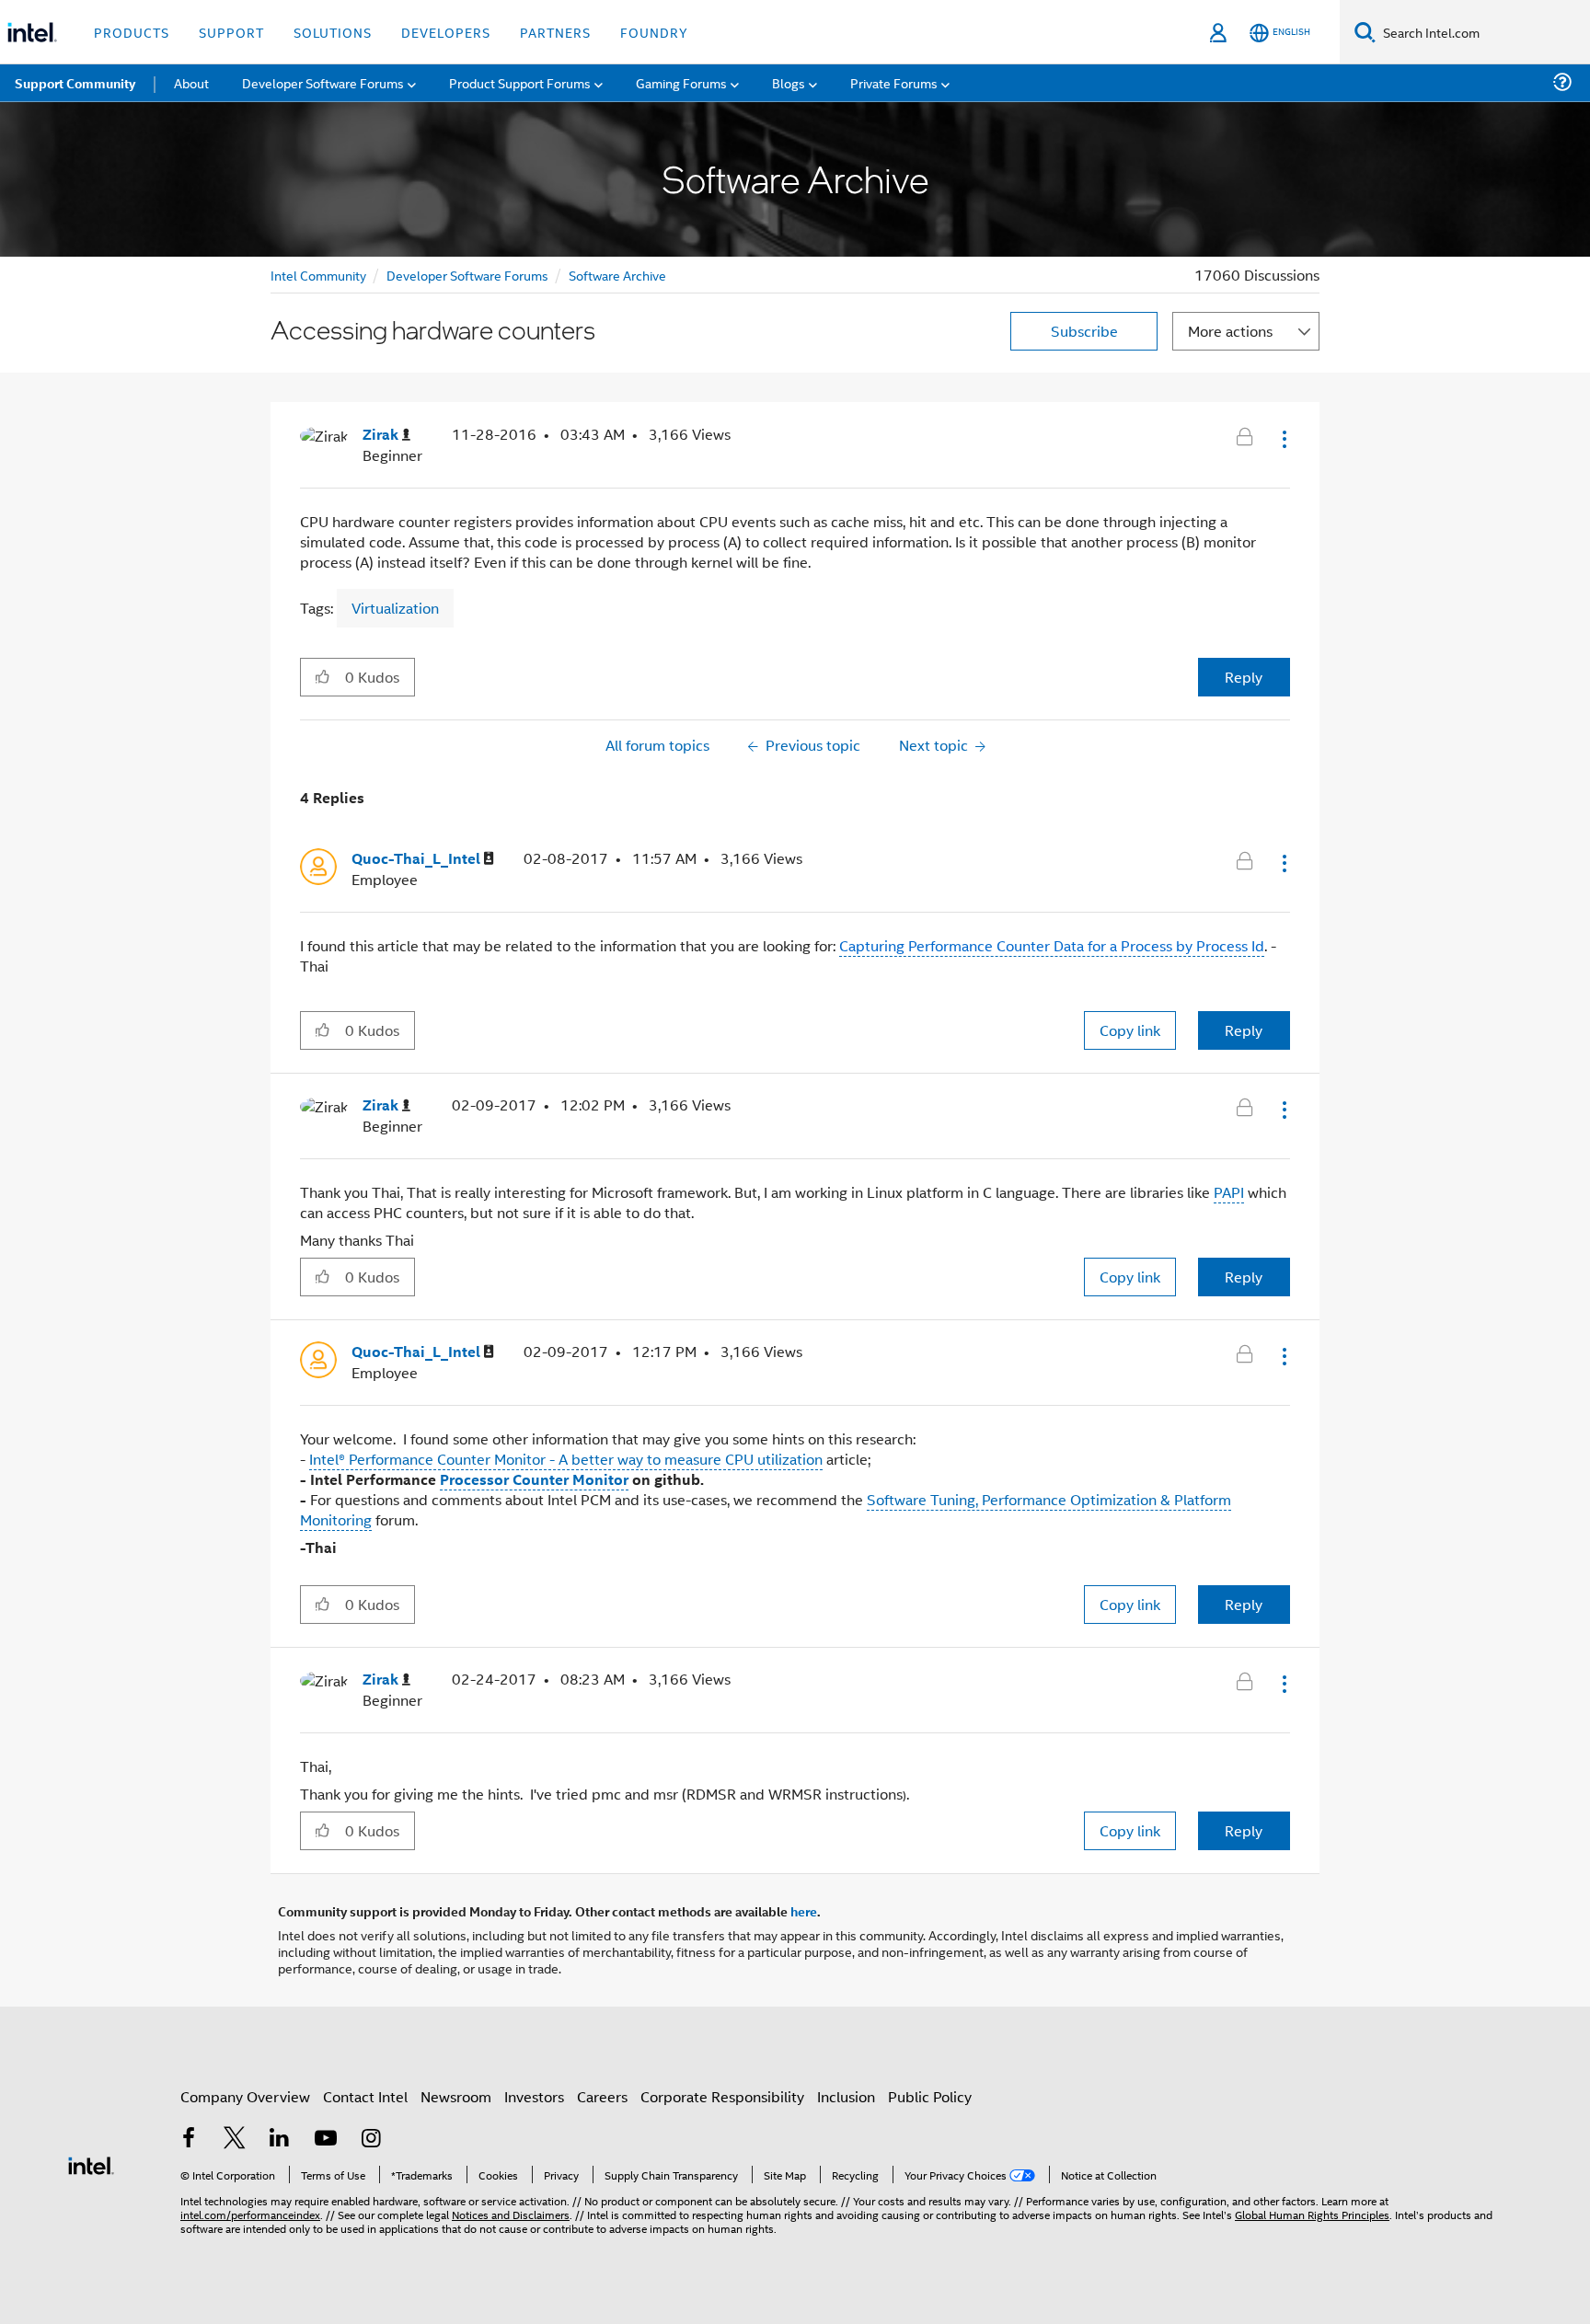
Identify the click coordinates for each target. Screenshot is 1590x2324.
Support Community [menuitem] (75, 83)
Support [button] (231, 32)
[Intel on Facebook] (189, 2140)
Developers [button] (446, 32)
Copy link (1130, 1030)
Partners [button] (555, 32)
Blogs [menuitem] (789, 82)
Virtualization (395, 608)
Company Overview (245, 2096)
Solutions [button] (333, 32)
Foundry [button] (654, 32)
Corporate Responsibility (722, 2096)
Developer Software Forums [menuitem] (323, 82)
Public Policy (930, 2096)
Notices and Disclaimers (511, 2214)
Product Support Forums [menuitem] (520, 82)
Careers (602, 2096)
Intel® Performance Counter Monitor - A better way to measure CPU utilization (566, 1459)
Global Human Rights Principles (1312, 2214)
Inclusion (846, 2096)
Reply (1244, 677)
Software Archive (617, 275)
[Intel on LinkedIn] (280, 2140)
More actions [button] (1230, 331)
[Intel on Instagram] (371, 2140)
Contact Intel (365, 2096)
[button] (1283, 439)
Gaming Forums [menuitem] (681, 82)
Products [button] (132, 32)
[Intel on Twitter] (235, 2140)
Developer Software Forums (467, 275)
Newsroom (456, 2096)
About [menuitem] (191, 82)
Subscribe (1084, 331)
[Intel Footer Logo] (91, 2163)
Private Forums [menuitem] (894, 82)
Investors (534, 2096)
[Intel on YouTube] (326, 2140)
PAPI (1229, 1192)
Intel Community (318, 275)
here (804, 1911)
